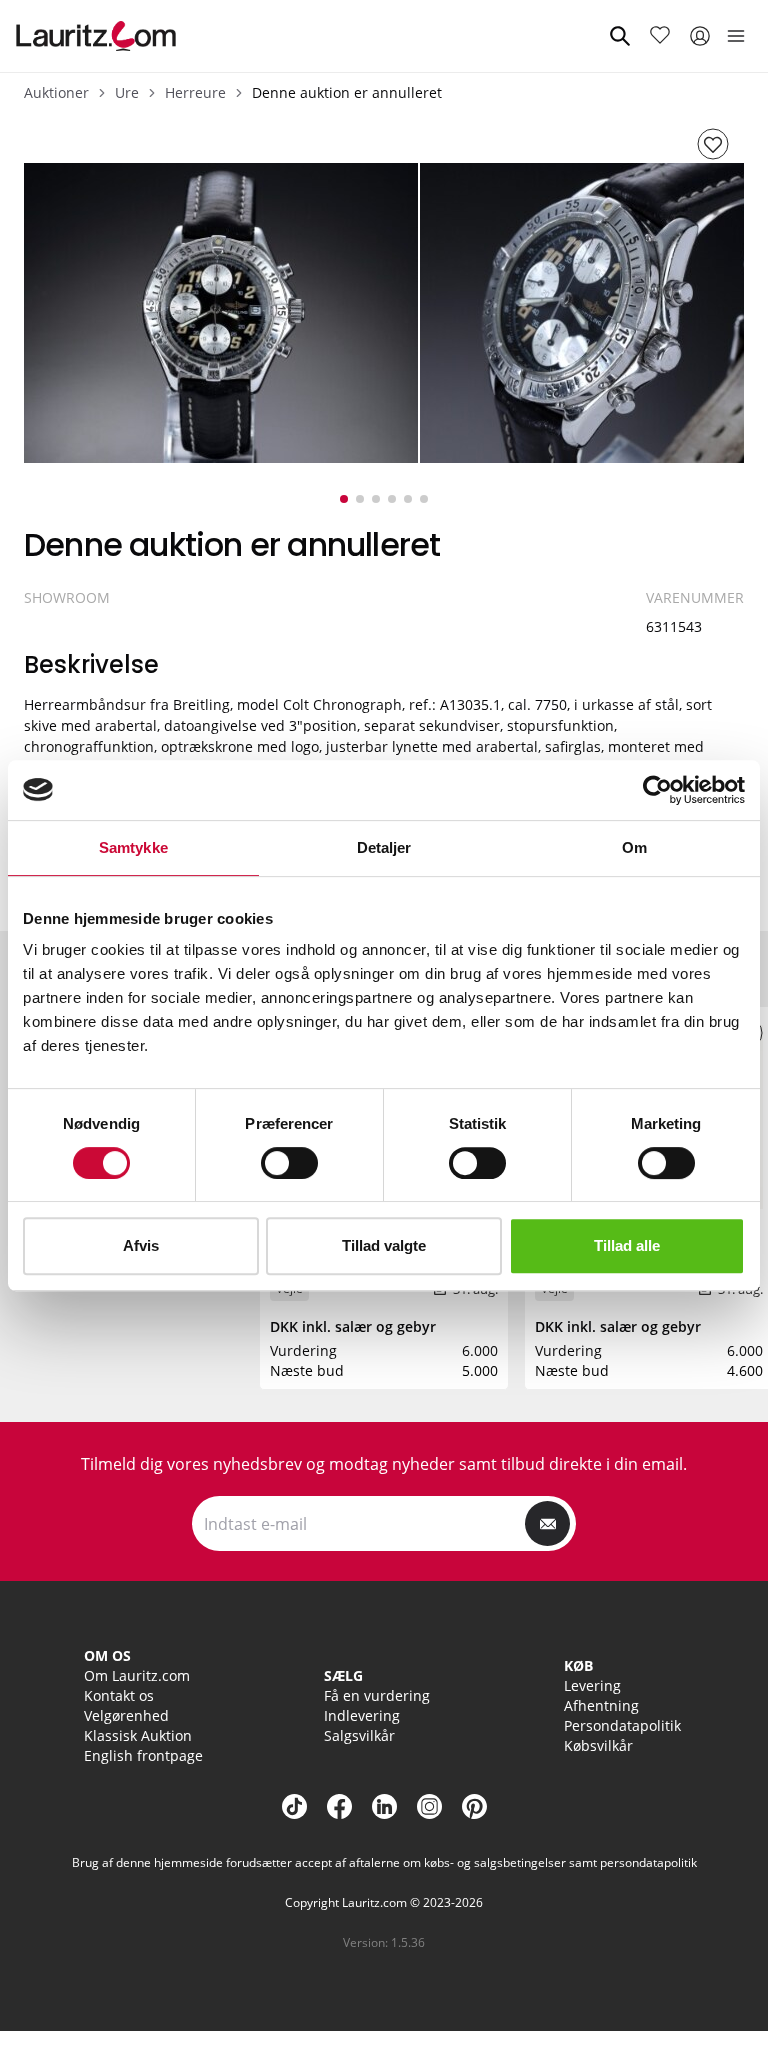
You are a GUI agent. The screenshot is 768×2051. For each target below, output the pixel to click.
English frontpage (143, 1755)
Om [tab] (634, 847)
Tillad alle (627, 1245)
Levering (592, 1685)
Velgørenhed (126, 1715)
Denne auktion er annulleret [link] (347, 92)
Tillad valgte (384, 1245)
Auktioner (56, 92)
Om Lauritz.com (137, 1675)
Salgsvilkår (359, 1735)
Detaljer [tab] (384, 847)
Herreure (195, 92)
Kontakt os (119, 1695)
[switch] (289, 1163)
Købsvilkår (598, 1745)
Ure (127, 92)
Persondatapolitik (622, 1725)
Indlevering (362, 1715)
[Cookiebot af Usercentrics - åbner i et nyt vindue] (657, 790)
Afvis (141, 1245)
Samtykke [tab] (133, 847)
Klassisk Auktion (138, 1735)
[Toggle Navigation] (736, 36)
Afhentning (601, 1705)
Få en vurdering (377, 1695)
